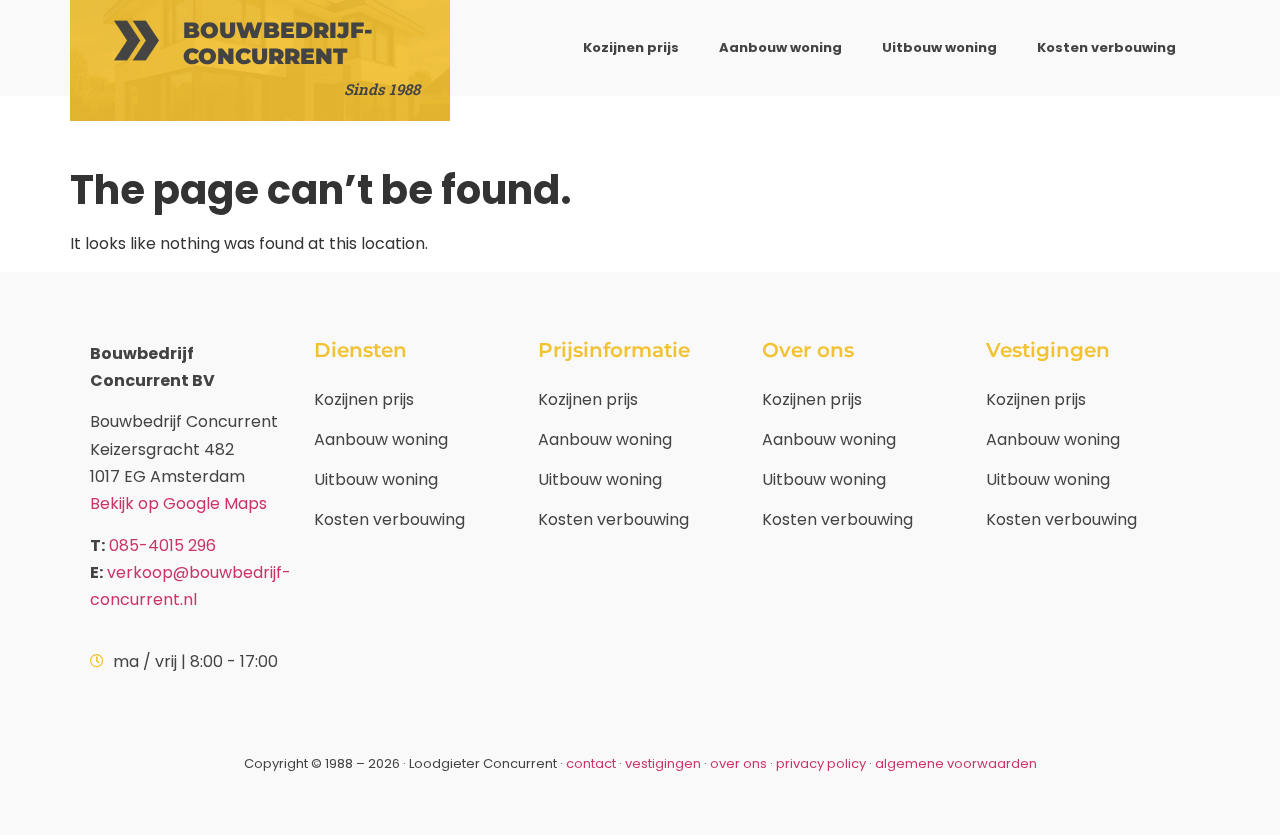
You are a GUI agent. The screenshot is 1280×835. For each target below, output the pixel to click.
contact (591, 763)
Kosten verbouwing (1106, 47)
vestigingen (663, 763)
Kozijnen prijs (631, 47)
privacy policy (821, 763)
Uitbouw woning (939, 47)
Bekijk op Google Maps (178, 503)
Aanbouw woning (780, 47)
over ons (738, 763)
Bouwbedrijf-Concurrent (278, 43)
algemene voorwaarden (956, 763)
